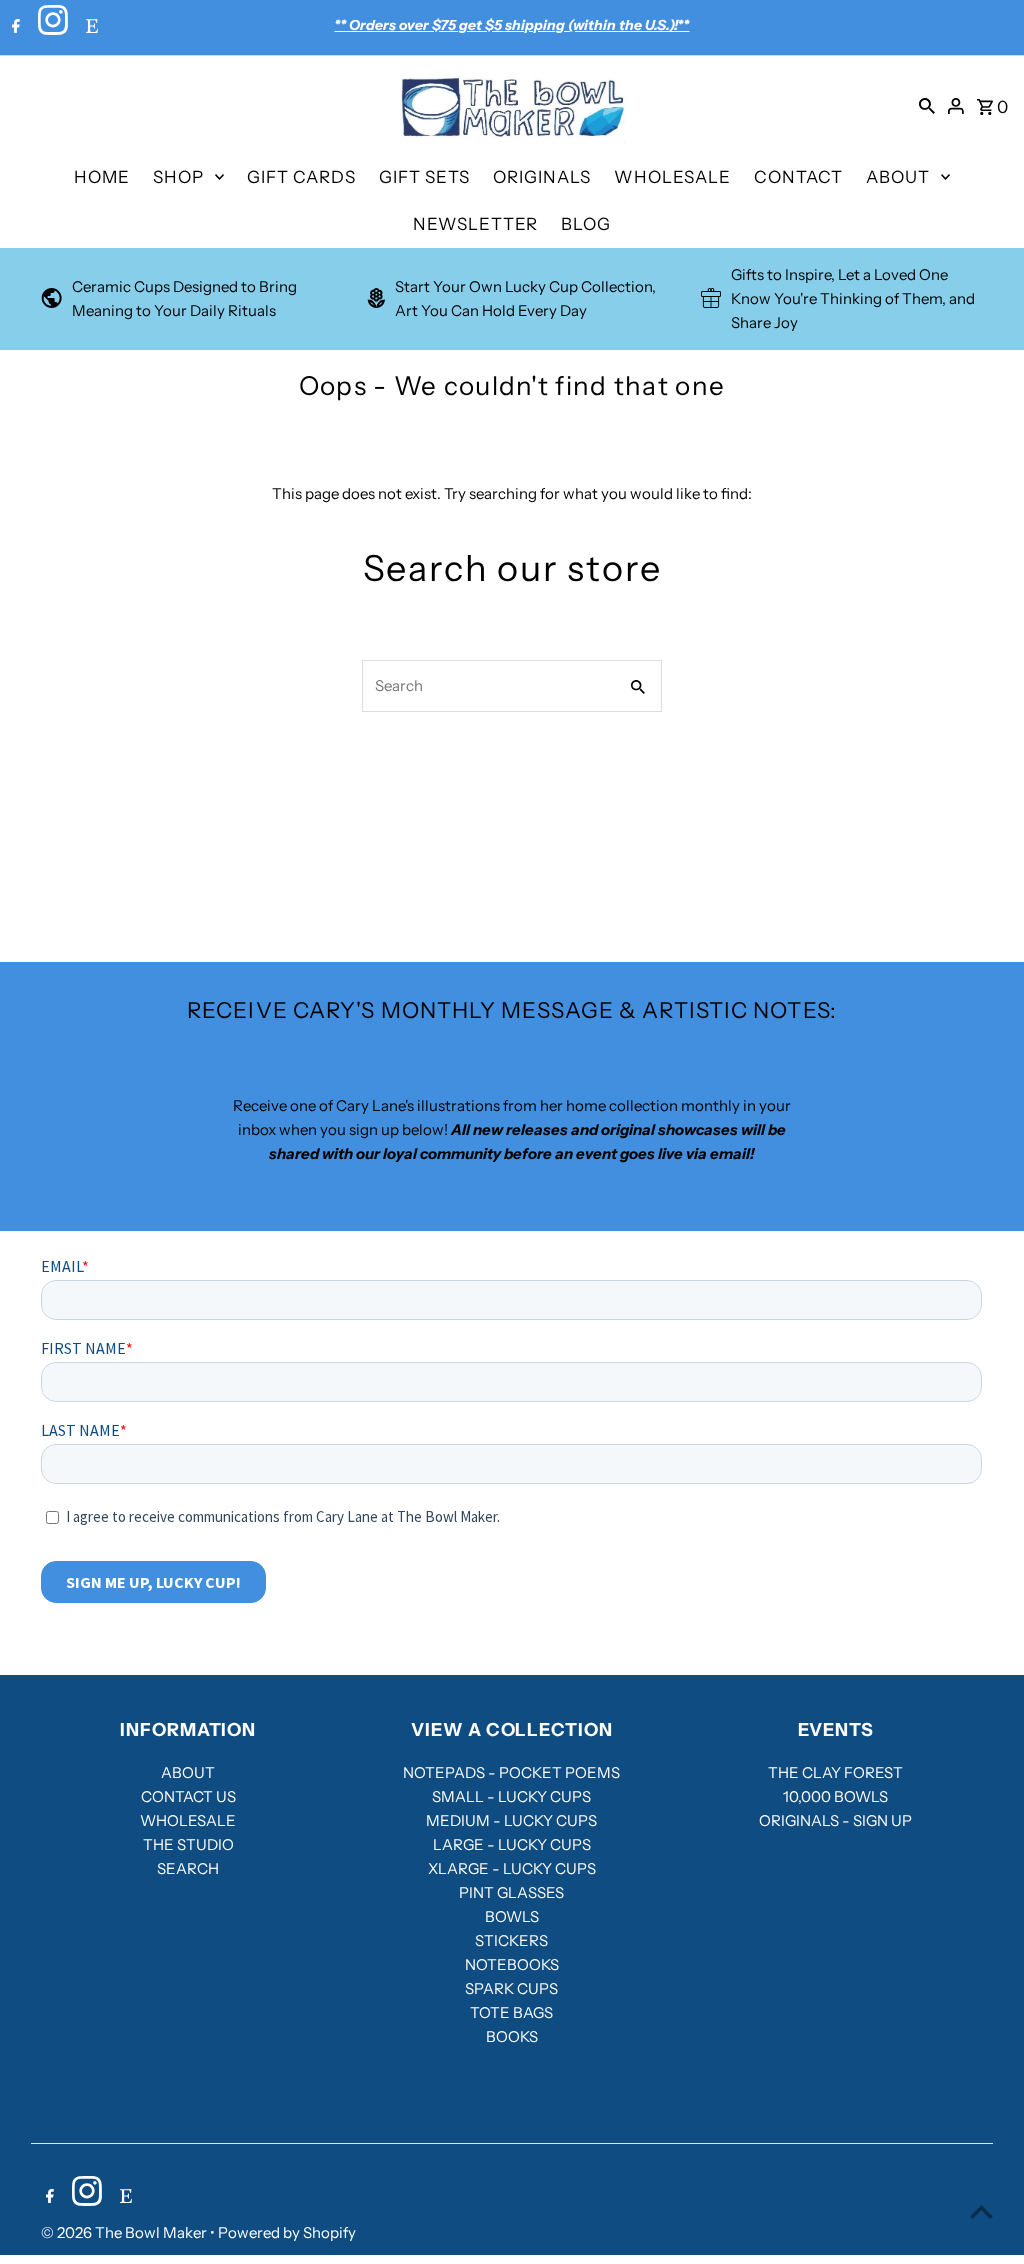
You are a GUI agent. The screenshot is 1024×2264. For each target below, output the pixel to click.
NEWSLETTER (475, 224)
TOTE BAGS (511, 2012)
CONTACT (798, 177)
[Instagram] (50, 27)
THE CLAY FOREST (835, 1772)
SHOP (178, 177)
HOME (102, 177)
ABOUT (898, 177)
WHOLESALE (672, 177)
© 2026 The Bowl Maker (125, 2232)
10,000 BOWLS (835, 1796)
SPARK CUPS (511, 1988)
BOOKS (512, 2036)
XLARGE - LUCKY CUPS (512, 1868)
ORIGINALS (542, 177)
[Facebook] (13, 28)
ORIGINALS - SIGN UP (835, 1820)
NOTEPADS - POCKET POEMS (511, 1772)
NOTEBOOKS (512, 1964)
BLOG (586, 224)
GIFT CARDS (301, 177)
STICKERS (511, 1940)
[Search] (927, 105)
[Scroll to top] (981, 2211)
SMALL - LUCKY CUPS (511, 1796)
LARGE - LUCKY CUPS (512, 1844)
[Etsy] (89, 28)
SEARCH (188, 1868)
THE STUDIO (188, 1844)
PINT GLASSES (511, 1892)
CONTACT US (188, 1796)
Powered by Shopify (287, 2232)
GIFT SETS (424, 177)
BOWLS (512, 1916)
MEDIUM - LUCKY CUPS (511, 1820)
